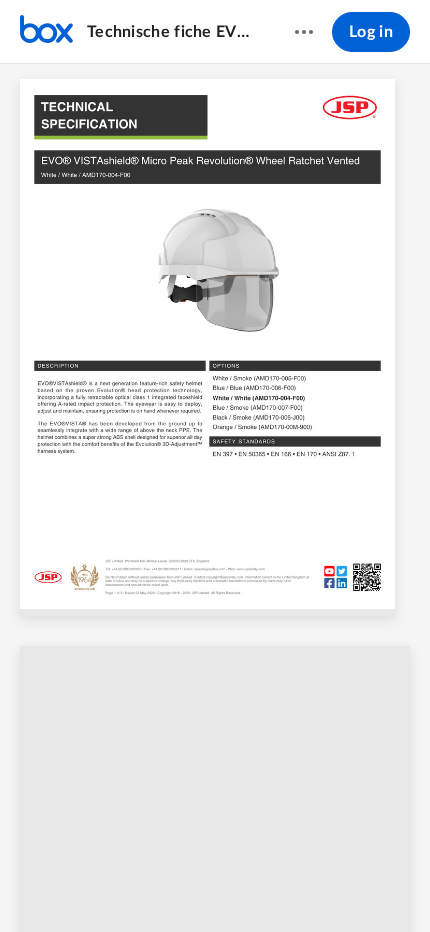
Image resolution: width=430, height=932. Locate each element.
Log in (371, 32)
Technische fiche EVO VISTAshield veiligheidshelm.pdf (171, 32)
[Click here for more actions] (304, 32)
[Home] (46, 32)
